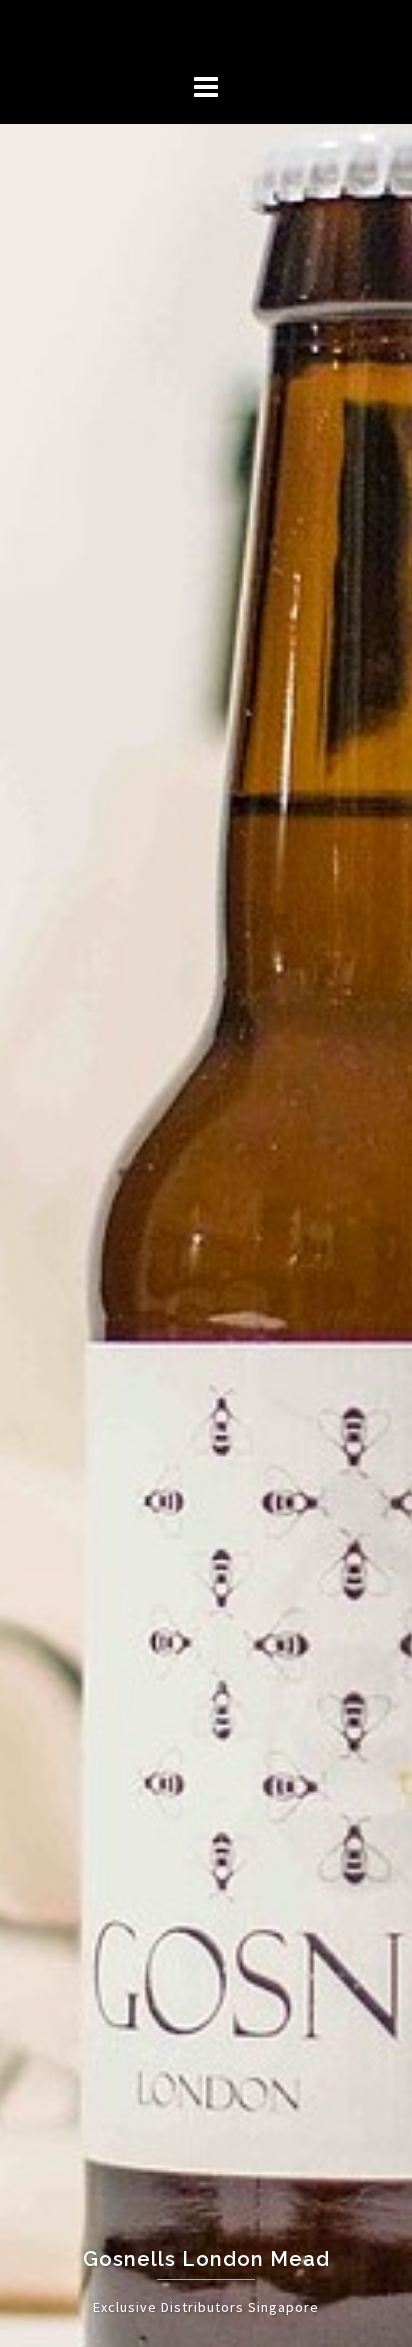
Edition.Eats (206, 33)
